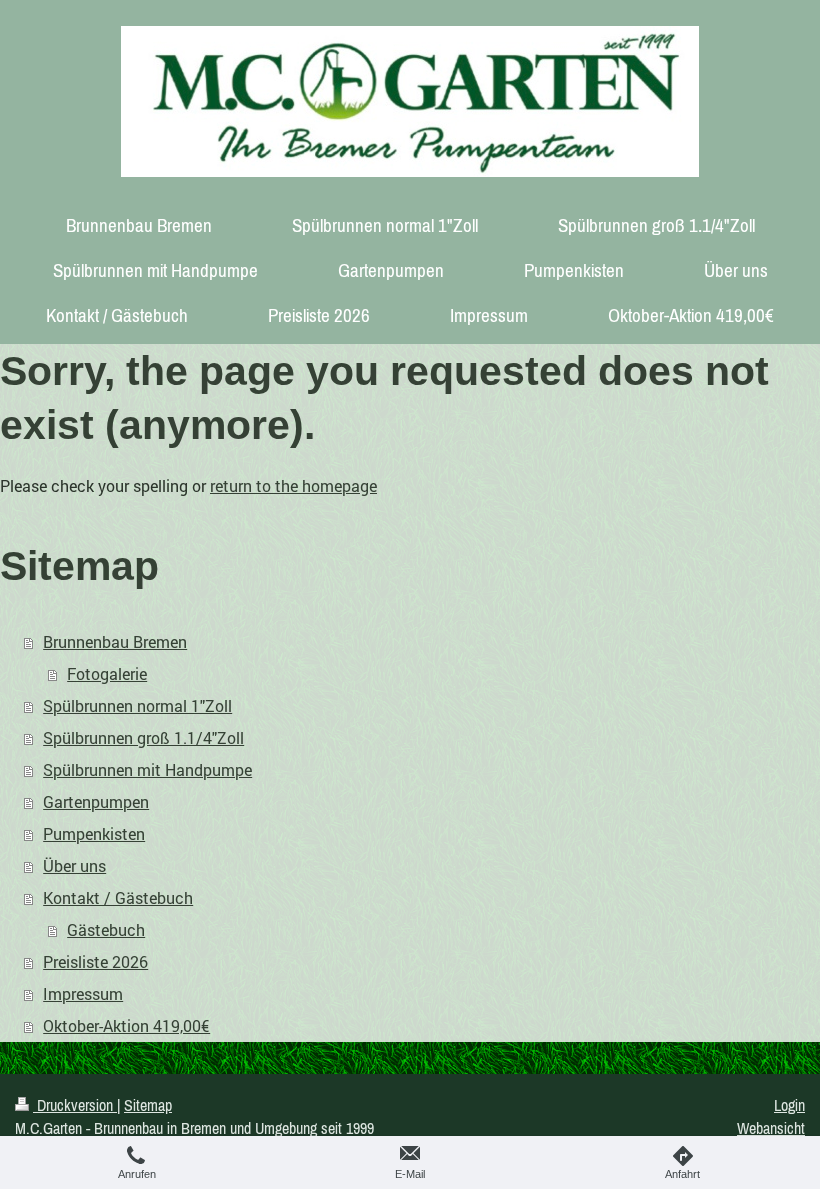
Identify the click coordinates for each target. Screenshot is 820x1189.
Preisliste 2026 (95, 961)
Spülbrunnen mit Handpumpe (147, 769)
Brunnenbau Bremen (115, 641)
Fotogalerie (107, 673)
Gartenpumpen (96, 801)
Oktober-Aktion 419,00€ (126, 1025)
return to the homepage (293, 485)
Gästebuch (106, 929)
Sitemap (148, 1105)
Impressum (83, 993)
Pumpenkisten (94, 833)
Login (789, 1105)
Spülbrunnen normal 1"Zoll (137, 705)
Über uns (74, 865)
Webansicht (771, 1128)
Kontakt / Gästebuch (118, 897)
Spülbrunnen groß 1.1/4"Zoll (143, 737)
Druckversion (75, 1105)
